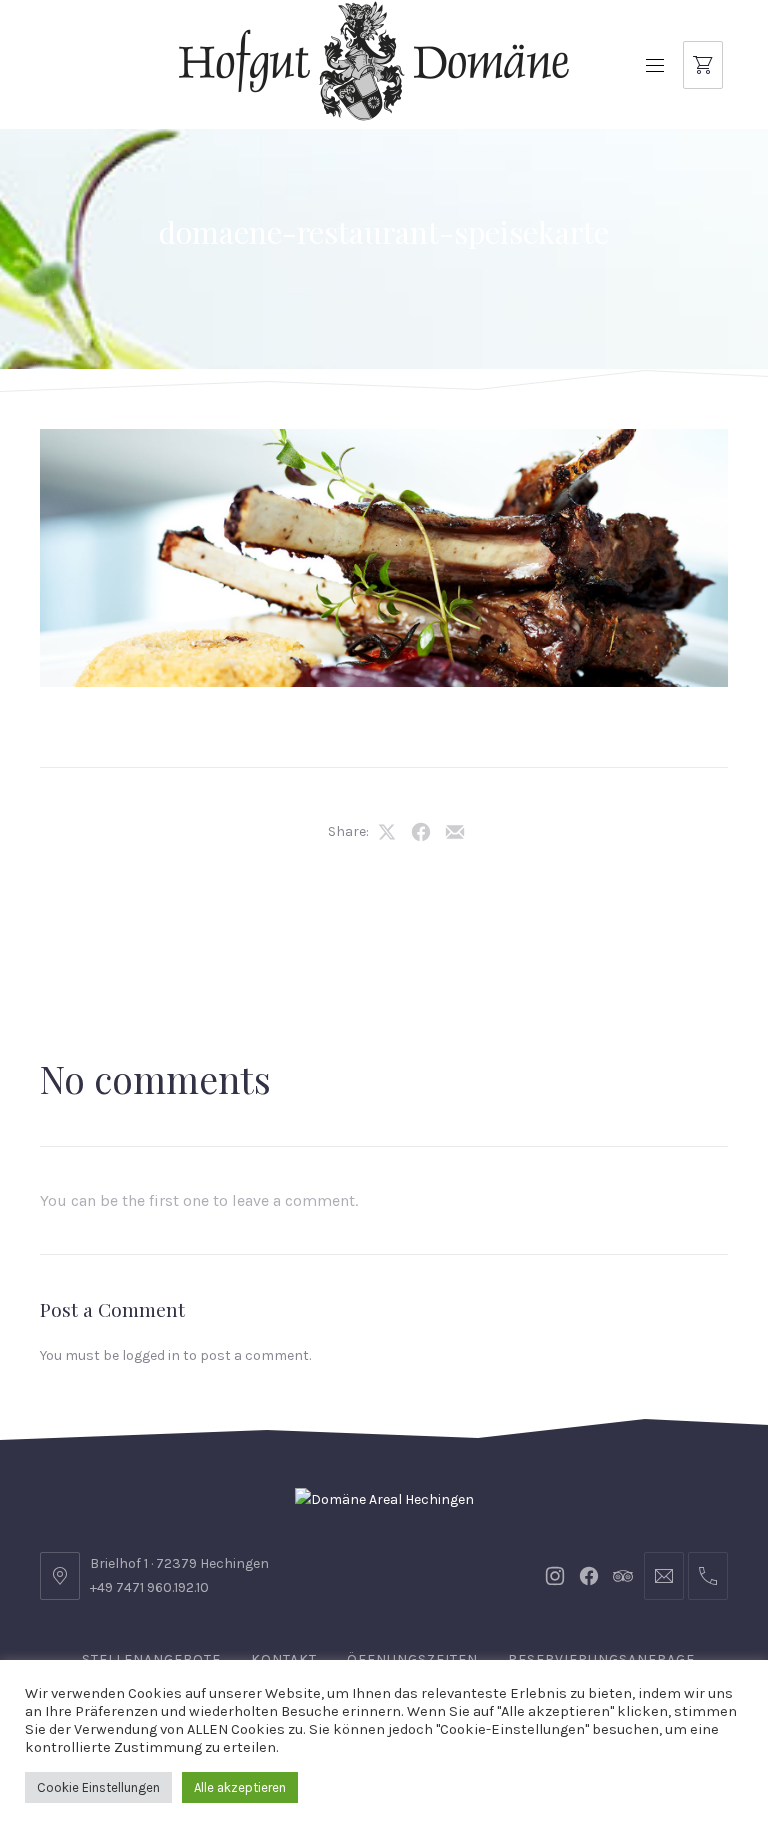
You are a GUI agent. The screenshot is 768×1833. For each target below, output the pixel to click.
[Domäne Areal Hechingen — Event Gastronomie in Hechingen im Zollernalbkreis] (374, 61)
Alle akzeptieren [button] (240, 1787)
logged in (151, 1355)
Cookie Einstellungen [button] (98, 1787)
